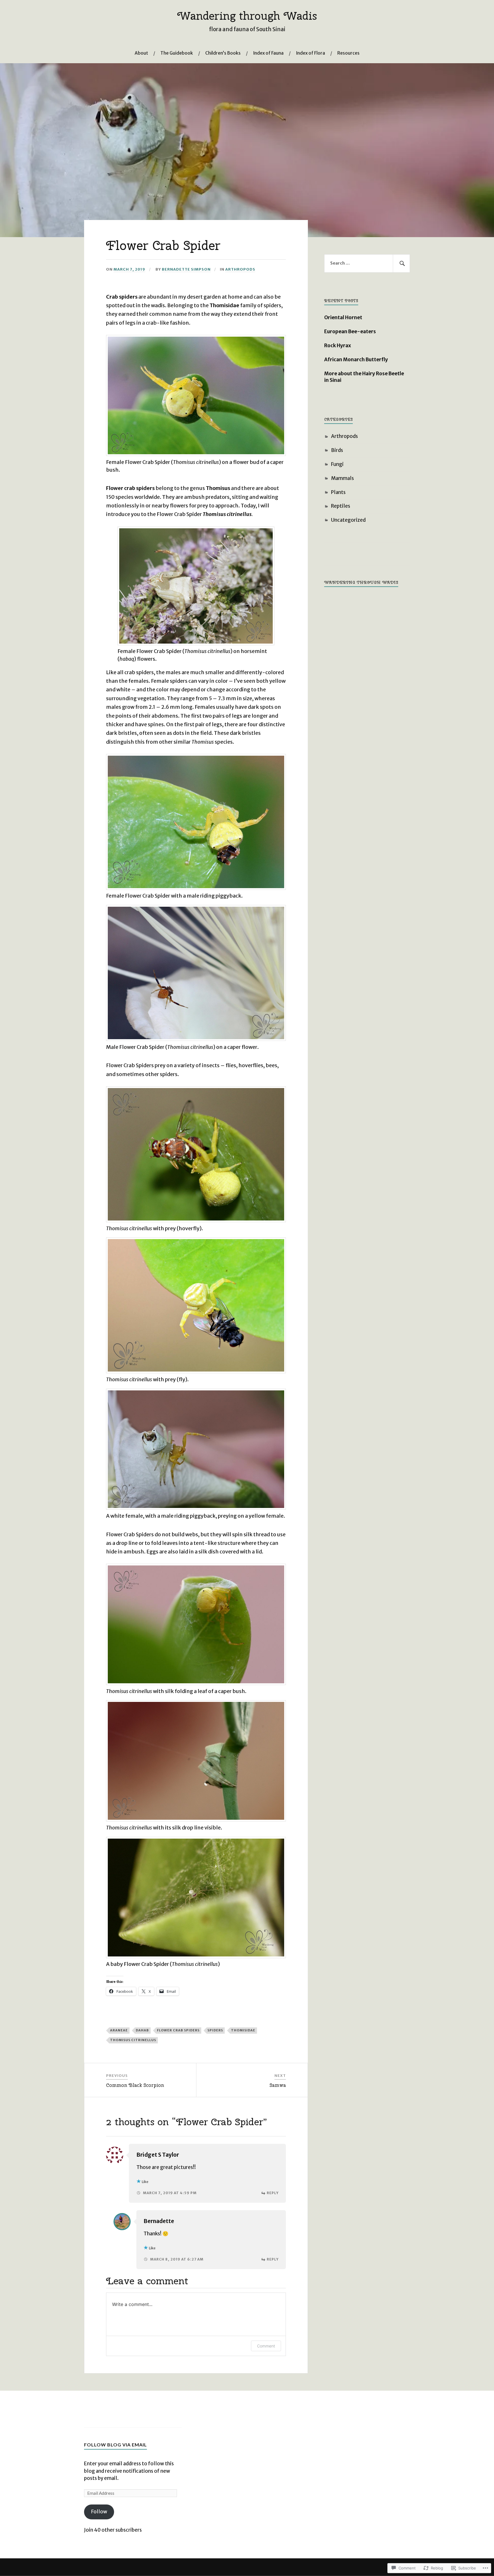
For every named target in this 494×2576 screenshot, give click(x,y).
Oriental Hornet (343, 317)
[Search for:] (367, 263)
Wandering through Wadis (247, 16)
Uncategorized (348, 520)
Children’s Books (223, 53)
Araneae (119, 2030)
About (141, 53)
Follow (99, 2512)
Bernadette (159, 2221)
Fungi (337, 464)
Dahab (142, 2030)
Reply (273, 2193)
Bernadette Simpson (186, 269)
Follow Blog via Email (115, 2445)
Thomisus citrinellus (133, 2040)
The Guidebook (177, 53)
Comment (266, 2346)
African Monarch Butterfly (356, 360)
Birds (337, 450)
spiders (215, 2030)
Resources (348, 53)
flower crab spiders (178, 2030)
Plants (338, 492)
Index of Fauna (268, 53)
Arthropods (240, 269)
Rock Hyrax (338, 346)
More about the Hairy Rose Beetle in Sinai (364, 377)
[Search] (401, 263)
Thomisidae (243, 2030)
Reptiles (341, 506)
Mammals (342, 478)
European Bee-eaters (350, 332)
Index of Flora (310, 53)
